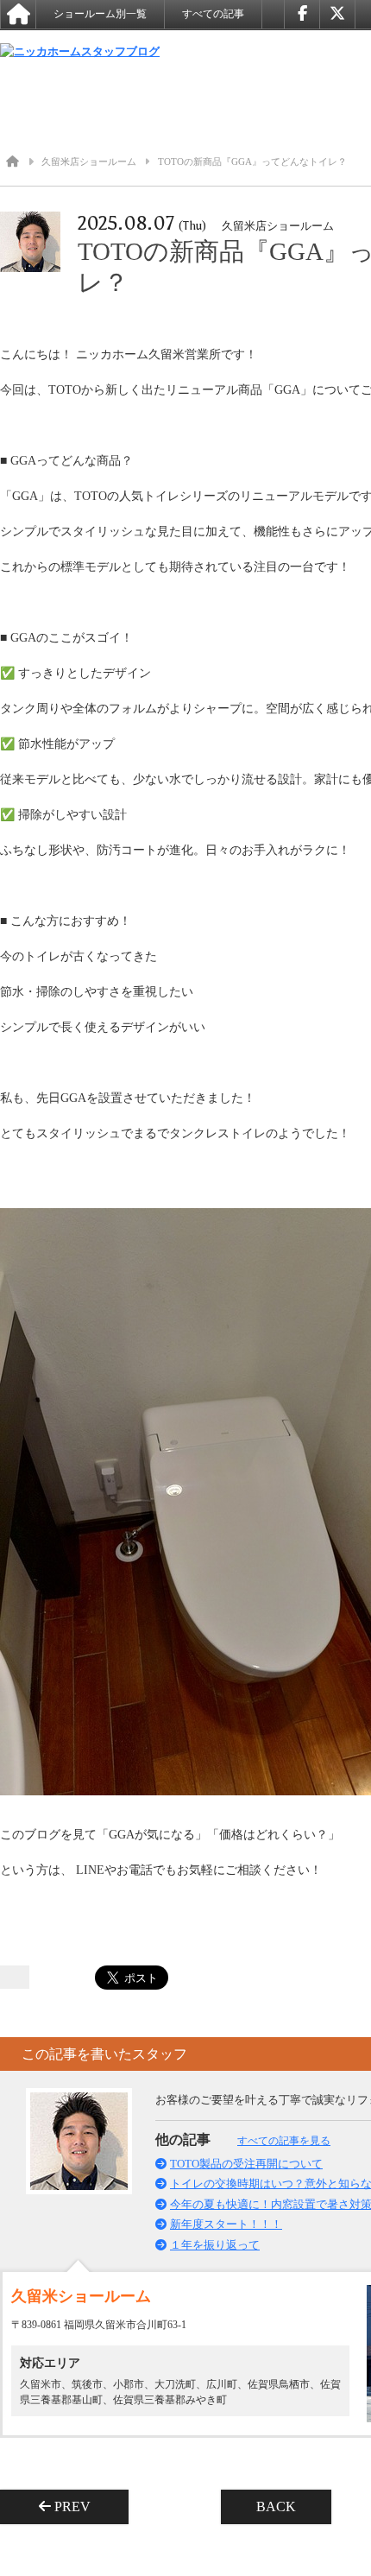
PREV (78, 2506)
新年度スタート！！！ (226, 2224)
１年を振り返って (215, 2245)
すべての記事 (213, 14)
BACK (276, 2506)
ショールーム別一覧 (100, 14)
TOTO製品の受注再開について (246, 2164)
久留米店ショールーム (89, 161)
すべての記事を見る (284, 2141)
